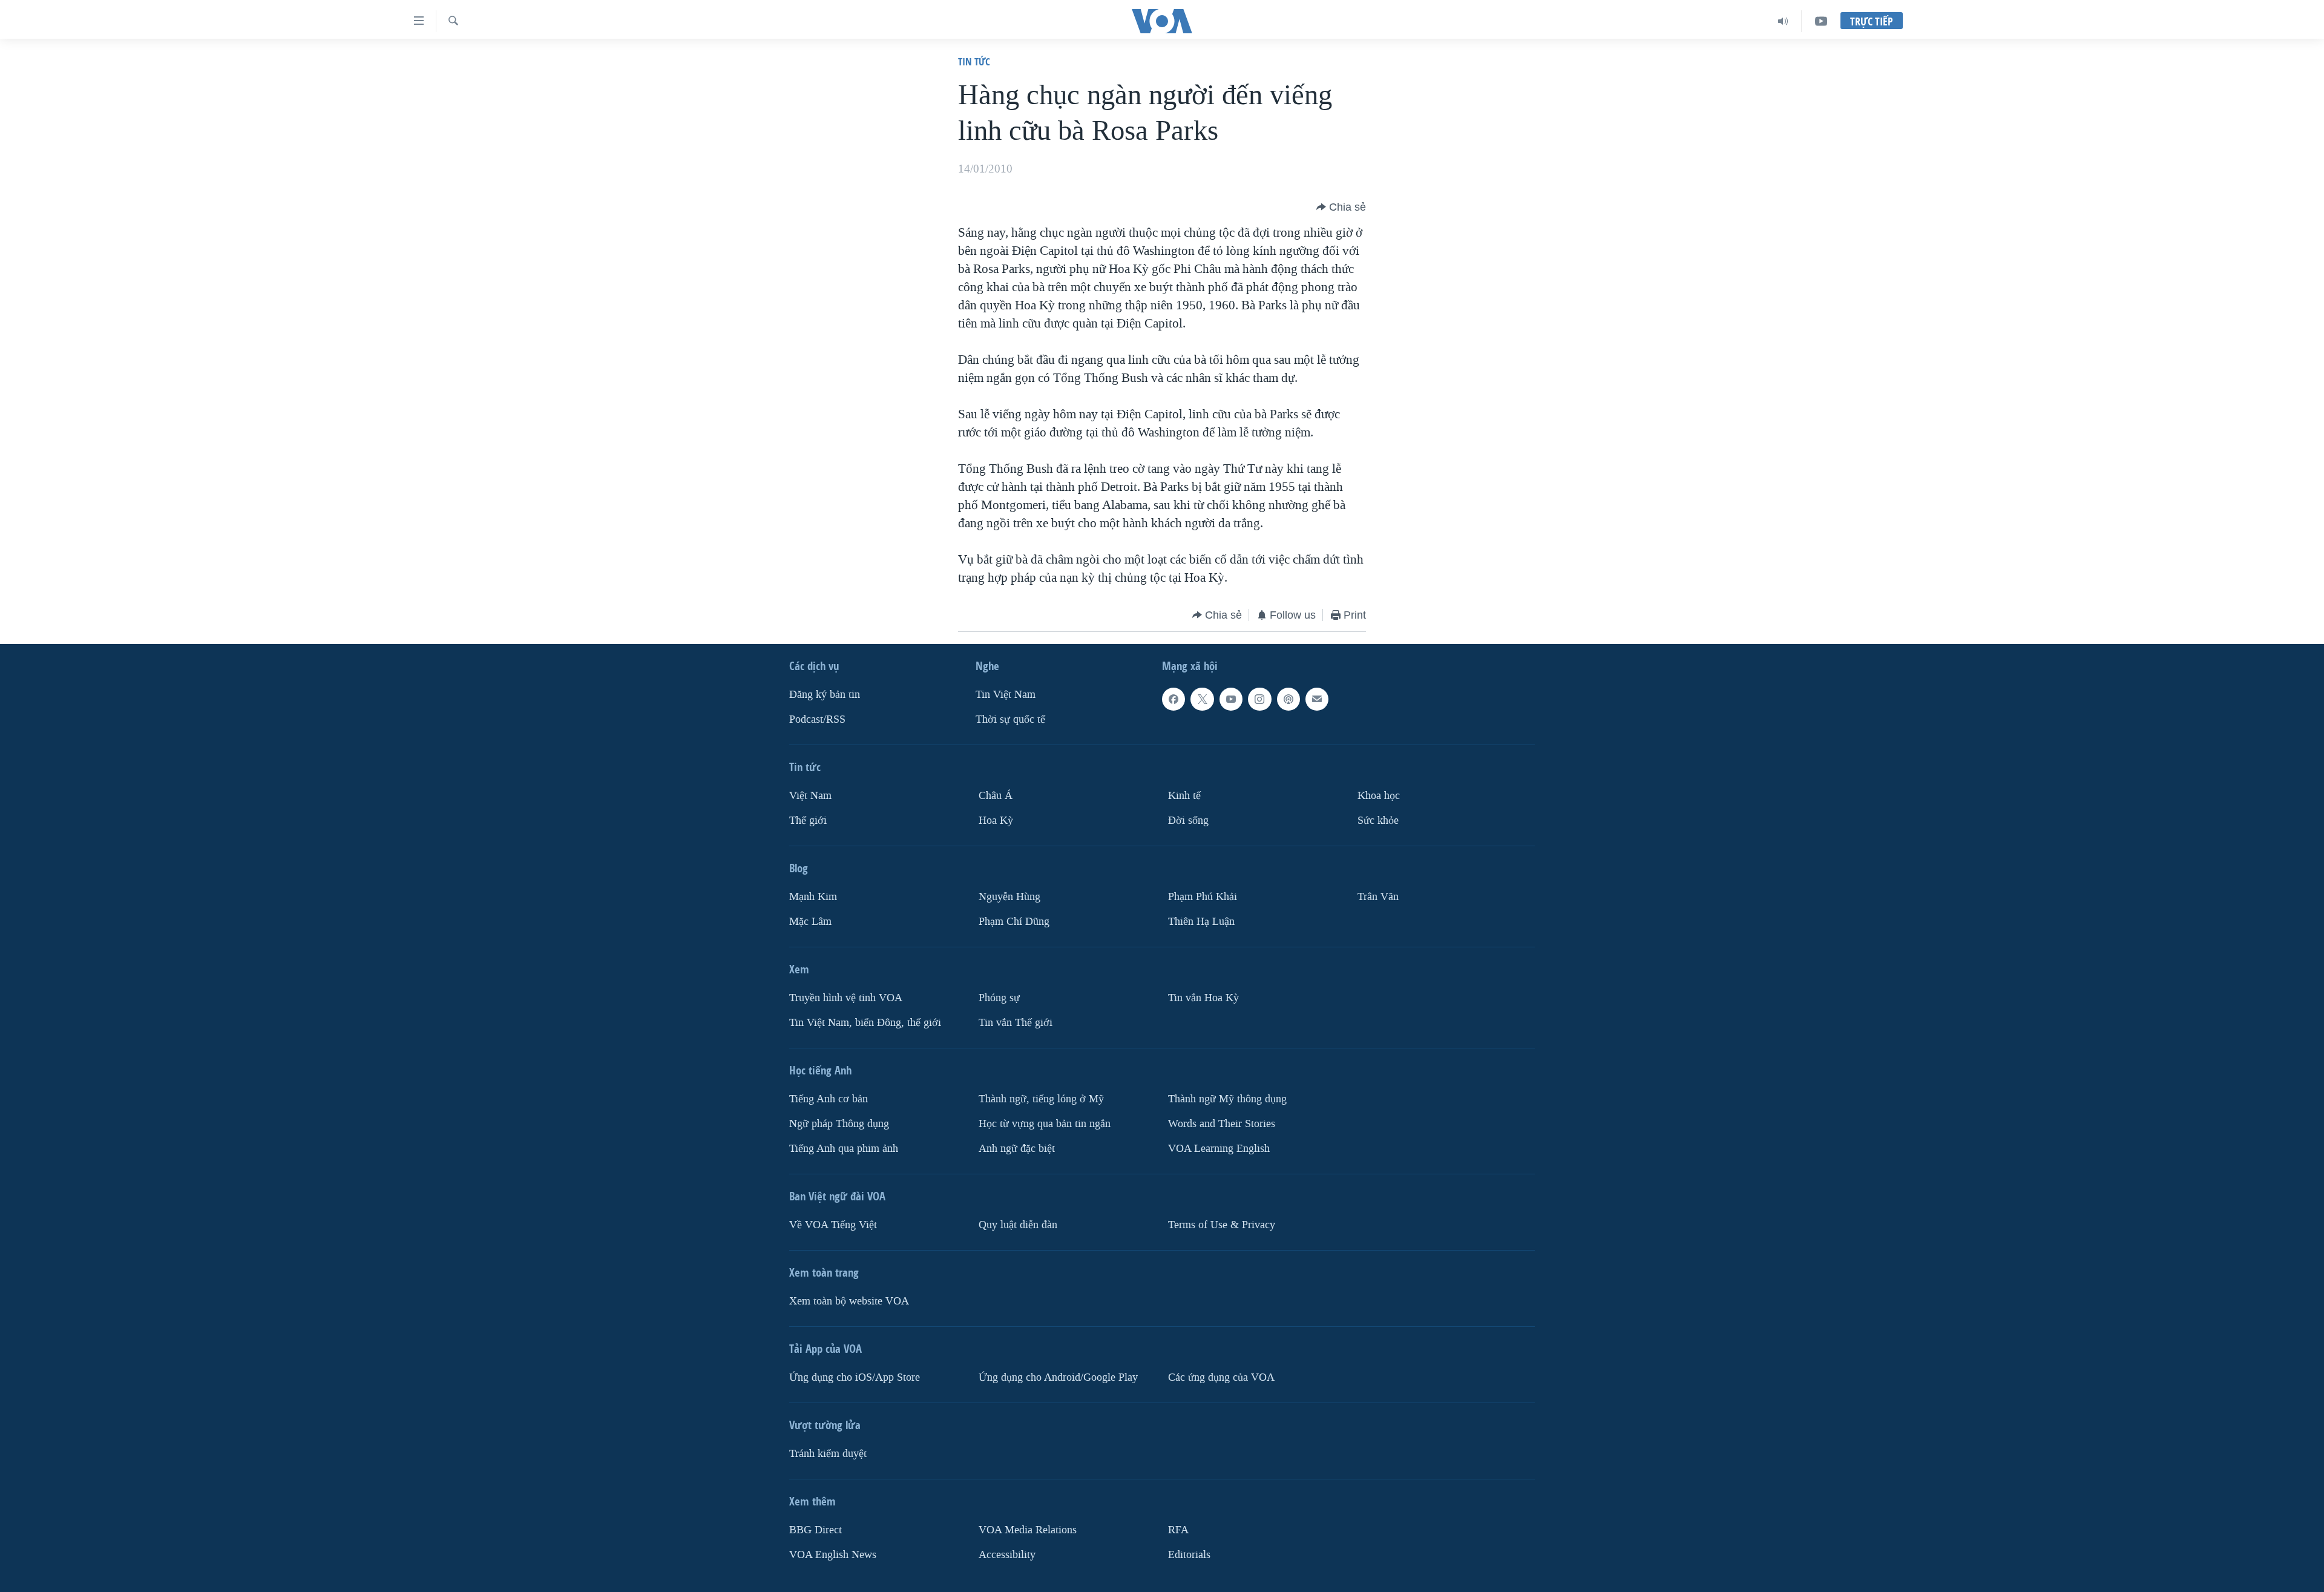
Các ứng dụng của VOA (1221, 1377)
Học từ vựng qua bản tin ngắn (1045, 1124)
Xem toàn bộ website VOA (849, 1301)
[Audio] (1783, 21)
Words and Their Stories (1222, 1124)
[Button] (1341, 207)
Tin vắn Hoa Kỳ (1203, 998)
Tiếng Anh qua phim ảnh (844, 1149)
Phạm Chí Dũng (1014, 922)
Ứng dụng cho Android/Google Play (1058, 1377)
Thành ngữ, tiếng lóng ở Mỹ (1041, 1099)
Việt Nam (810, 796)
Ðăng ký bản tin (825, 695)
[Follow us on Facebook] (1173, 699)
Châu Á (996, 796)
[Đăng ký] (1317, 699)
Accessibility (1007, 1555)
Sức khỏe (1378, 821)
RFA (1178, 1530)
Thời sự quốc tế (1010, 719)
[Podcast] (1288, 699)
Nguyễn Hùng (1009, 897)
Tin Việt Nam (1006, 695)
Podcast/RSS (817, 719)
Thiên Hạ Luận (1201, 922)
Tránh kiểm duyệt (828, 1454)
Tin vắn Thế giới (1016, 1023)
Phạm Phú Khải (1203, 897)
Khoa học (1379, 796)
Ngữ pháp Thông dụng (839, 1124)
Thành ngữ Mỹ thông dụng (1227, 1099)
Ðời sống (1188, 821)
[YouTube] (1821, 21)
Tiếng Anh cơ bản (829, 1099)
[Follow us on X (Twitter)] (1202, 699)
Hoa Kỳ (996, 821)
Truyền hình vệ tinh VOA (846, 998)
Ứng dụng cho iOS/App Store (855, 1377)
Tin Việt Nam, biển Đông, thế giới (865, 1023)
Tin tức (974, 61)
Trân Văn (1378, 897)
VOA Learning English (1219, 1149)
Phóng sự (999, 998)
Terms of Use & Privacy (1222, 1225)
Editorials (1189, 1555)
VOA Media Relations (1028, 1530)
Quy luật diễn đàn (1018, 1225)
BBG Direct (816, 1530)
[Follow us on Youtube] (1231, 699)
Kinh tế (1184, 796)
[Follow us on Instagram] (1259, 699)
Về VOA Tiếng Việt (833, 1225)
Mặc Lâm (810, 922)
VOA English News (833, 1555)
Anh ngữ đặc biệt (1017, 1149)
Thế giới (808, 821)
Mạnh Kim (813, 897)
